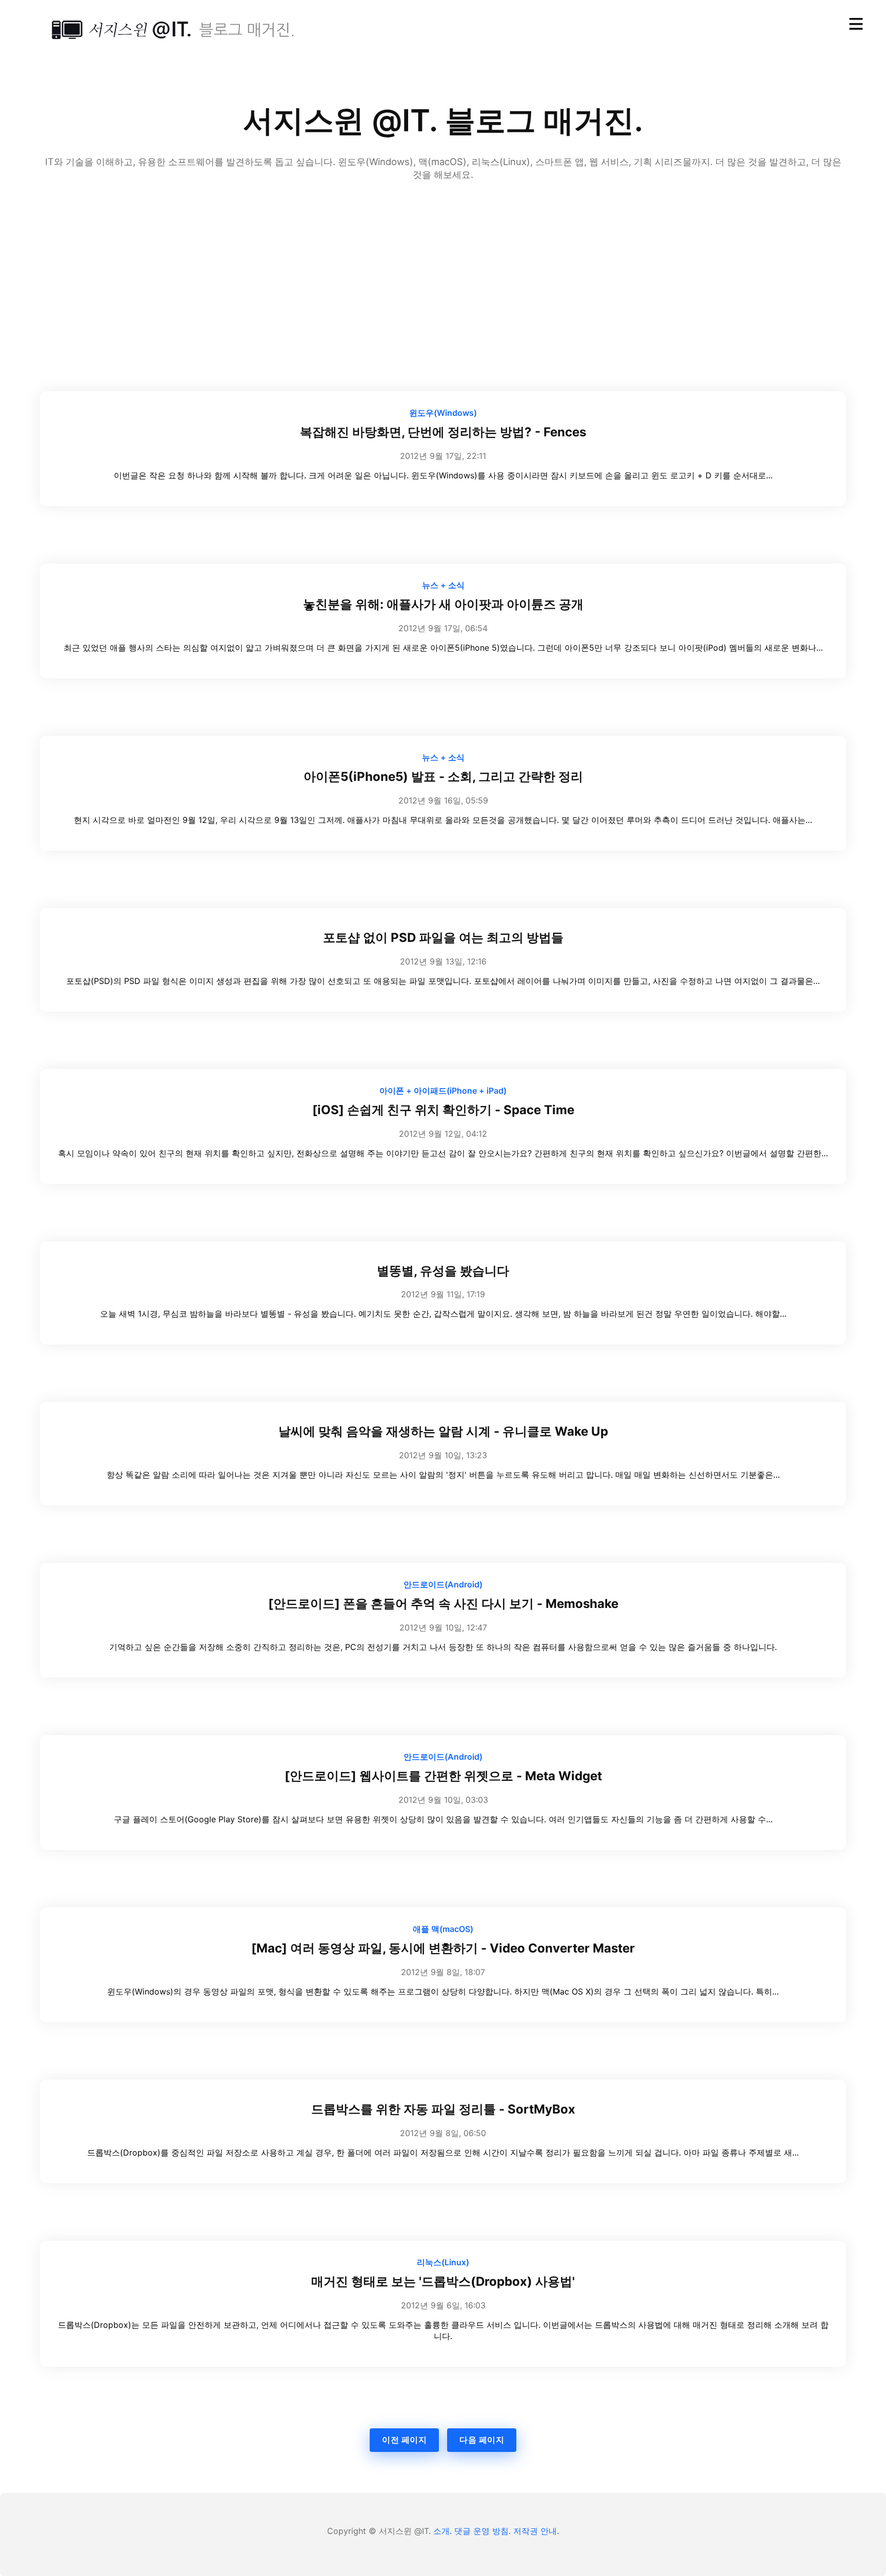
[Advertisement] (443, 262)
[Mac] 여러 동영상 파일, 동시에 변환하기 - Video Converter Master (443, 1948)
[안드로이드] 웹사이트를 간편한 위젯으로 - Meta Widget (443, 1776)
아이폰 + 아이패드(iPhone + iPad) (443, 1091)
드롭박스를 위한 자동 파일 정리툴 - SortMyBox (443, 2109)
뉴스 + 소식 (443, 585)
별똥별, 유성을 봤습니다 (443, 1271)
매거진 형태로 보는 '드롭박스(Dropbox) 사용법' (443, 2281)
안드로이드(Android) (443, 1584)
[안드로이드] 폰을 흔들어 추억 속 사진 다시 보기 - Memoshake (443, 1604)
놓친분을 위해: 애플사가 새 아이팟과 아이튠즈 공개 (443, 604)
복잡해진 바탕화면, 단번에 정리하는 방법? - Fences (443, 432)
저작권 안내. (536, 2531)
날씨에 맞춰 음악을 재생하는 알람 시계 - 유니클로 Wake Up (443, 1431)
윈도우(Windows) (443, 413)
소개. (442, 2531)
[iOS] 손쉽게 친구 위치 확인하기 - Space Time (443, 1110)
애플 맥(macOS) (443, 1929)
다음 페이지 (482, 2440)
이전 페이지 (404, 2440)
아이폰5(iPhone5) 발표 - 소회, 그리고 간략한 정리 (443, 777)
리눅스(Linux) (443, 2262)
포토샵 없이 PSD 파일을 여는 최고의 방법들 (443, 938)
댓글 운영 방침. (482, 2531)
